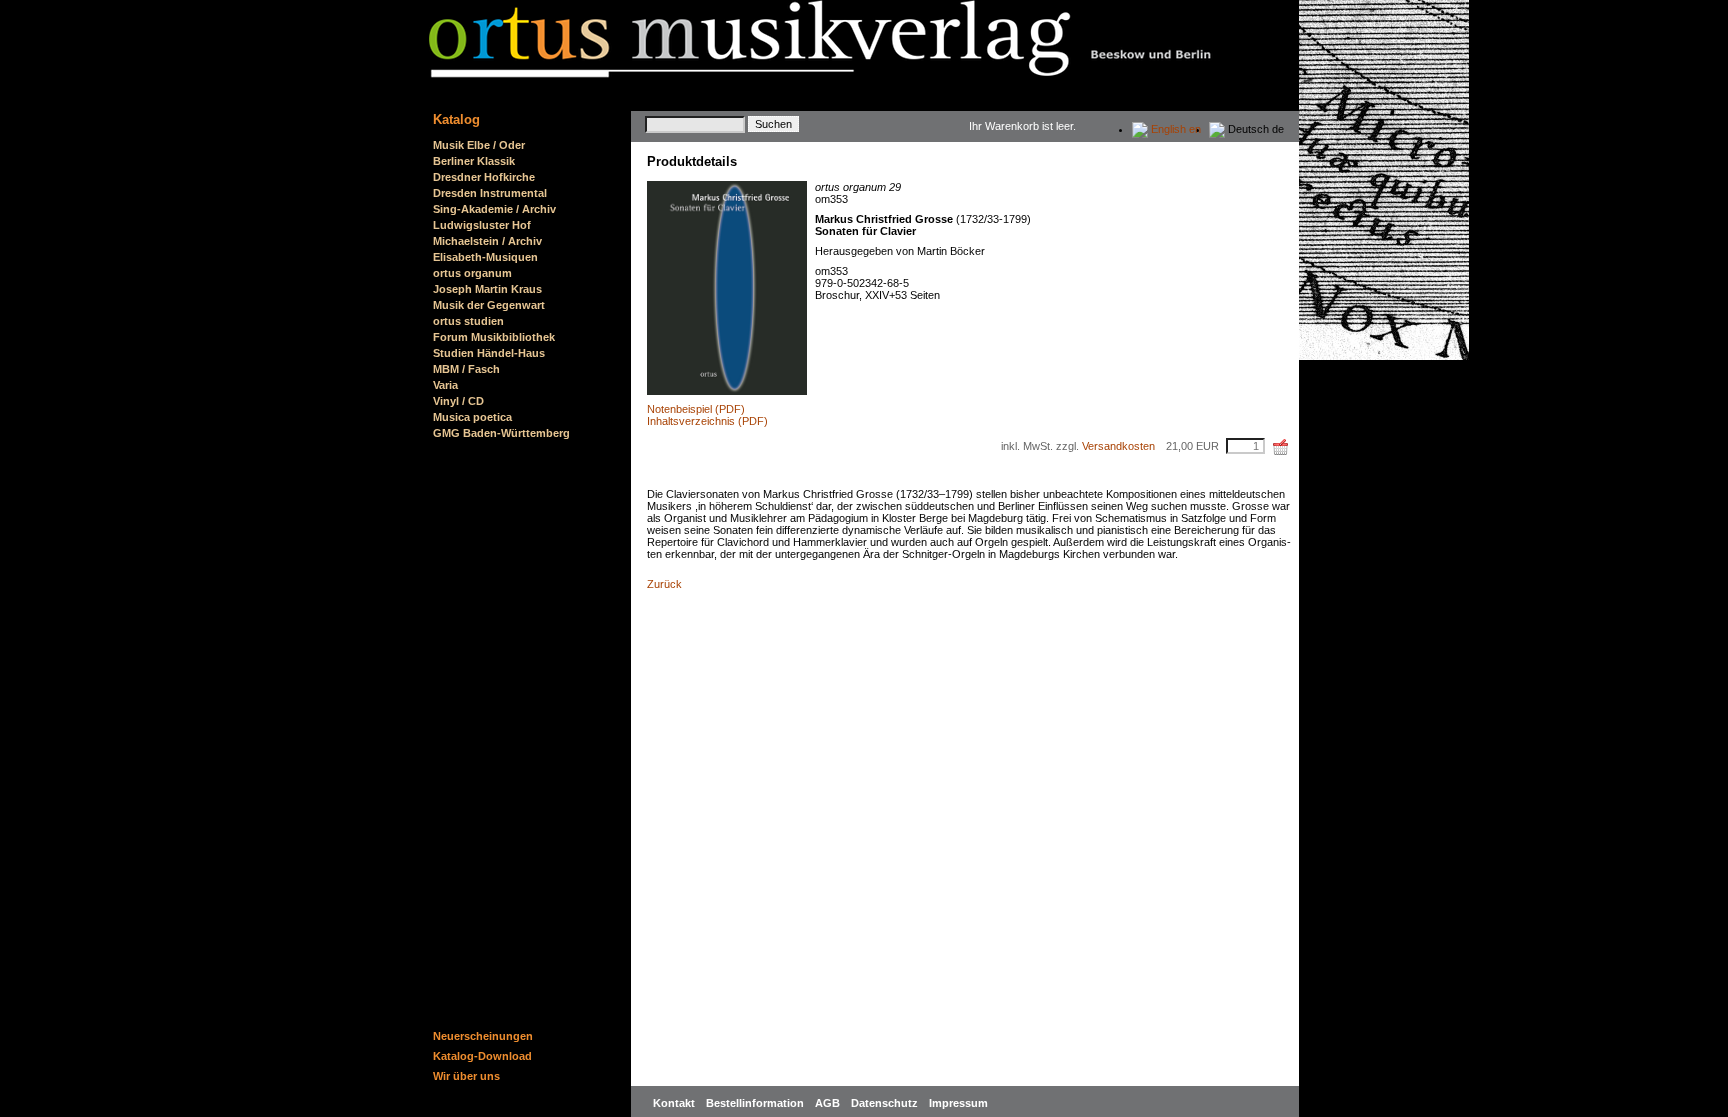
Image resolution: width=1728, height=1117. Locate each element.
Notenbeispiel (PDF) (696, 409)
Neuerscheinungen (483, 1036)
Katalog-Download (482, 1056)
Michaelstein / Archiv (487, 241)
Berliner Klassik (474, 161)
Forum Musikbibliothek (494, 337)
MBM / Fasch (466, 369)
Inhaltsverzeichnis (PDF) (707, 421)
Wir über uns (466, 1076)
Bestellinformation (756, 1103)
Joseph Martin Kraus (487, 289)
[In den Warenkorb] (1281, 447)
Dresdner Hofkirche (484, 177)
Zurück (664, 584)
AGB (829, 1103)
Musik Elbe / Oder (479, 145)
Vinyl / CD (458, 401)
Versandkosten (1118, 446)
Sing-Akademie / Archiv (494, 209)
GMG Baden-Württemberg (501, 433)
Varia (445, 385)
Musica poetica (472, 417)
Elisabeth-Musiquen (485, 257)
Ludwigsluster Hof (482, 225)
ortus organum (472, 273)
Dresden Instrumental (490, 193)
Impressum (958, 1103)
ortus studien (468, 321)
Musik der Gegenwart (489, 305)
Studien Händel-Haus (489, 353)
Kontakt (675, 1103)
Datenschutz (886, 1103)
